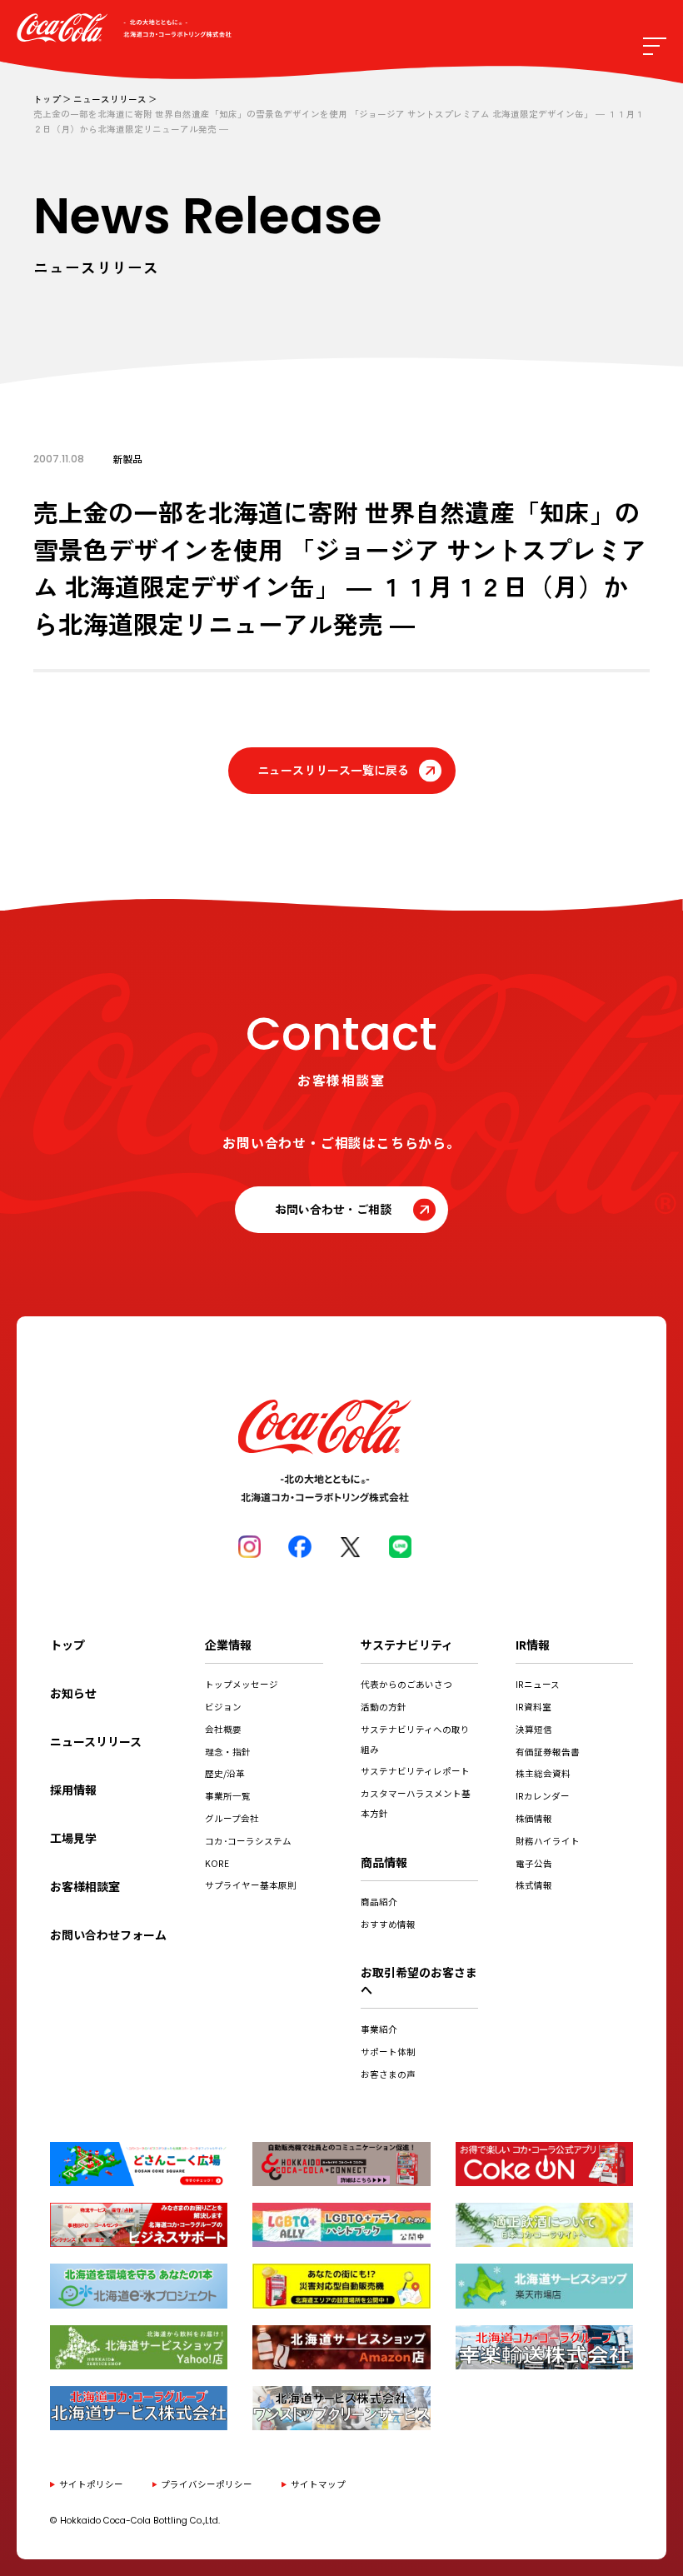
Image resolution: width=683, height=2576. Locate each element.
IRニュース (538, 1684)
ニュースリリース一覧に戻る (333, 770)
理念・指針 (228, 1752)
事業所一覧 (228, 1796)
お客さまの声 (388, 2074)
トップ (47, 99)
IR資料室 (533, 1707)
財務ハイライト (548, 1841)
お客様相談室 (85, 1886)
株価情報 (534, 1818)
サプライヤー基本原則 (251, 1885)
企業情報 (228, 1645)
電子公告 (534, 1863)
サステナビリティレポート (415, 1771)
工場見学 (73, 1838)
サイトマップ (318, 2484)
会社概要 (223, 1729)
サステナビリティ (407, 1645)
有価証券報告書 (548, 1752)
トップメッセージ (242, 1684)
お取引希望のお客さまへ (419, 1981)
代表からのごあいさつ (406, 1684)
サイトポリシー (91, 2484)
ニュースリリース (110, 99)
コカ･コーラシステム (248, 1841)
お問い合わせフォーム (108, 1934)
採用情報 (73, 1790)
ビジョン (223, 1707)
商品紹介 (379, 1902)
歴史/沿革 (225, 1773)
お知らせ (73, 1693)
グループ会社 (232, 1818)
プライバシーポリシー (207, 2484)
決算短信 (534, 1729)
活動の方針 (384, 1707)
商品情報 (384, 1862)
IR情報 (533, 1645)
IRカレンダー (543, 1796)
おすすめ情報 (388, 1924)
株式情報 (534, 1885)
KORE (217, 1863)
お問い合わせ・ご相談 (333, 1209)
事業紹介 (379, 2029)
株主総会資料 (543, 1773)
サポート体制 (388, 2052)
